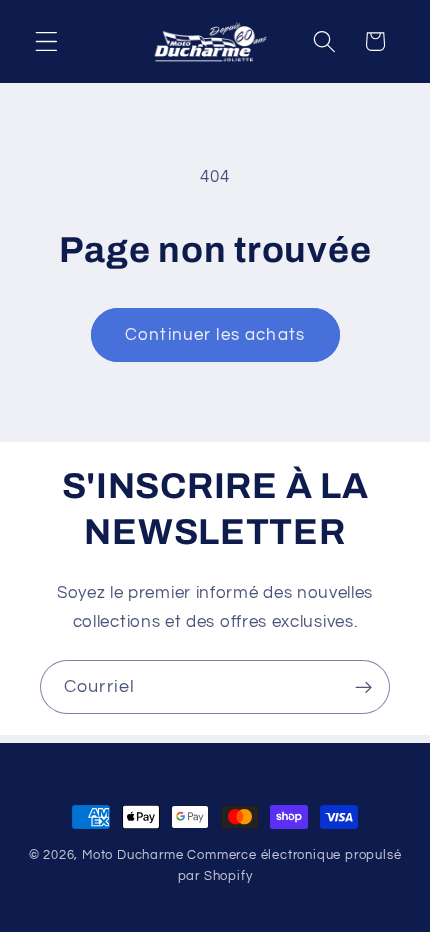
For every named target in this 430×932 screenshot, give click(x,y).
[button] (46, 41)
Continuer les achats (215, 335)
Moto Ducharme (132, 855)
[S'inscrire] (363, 687)
